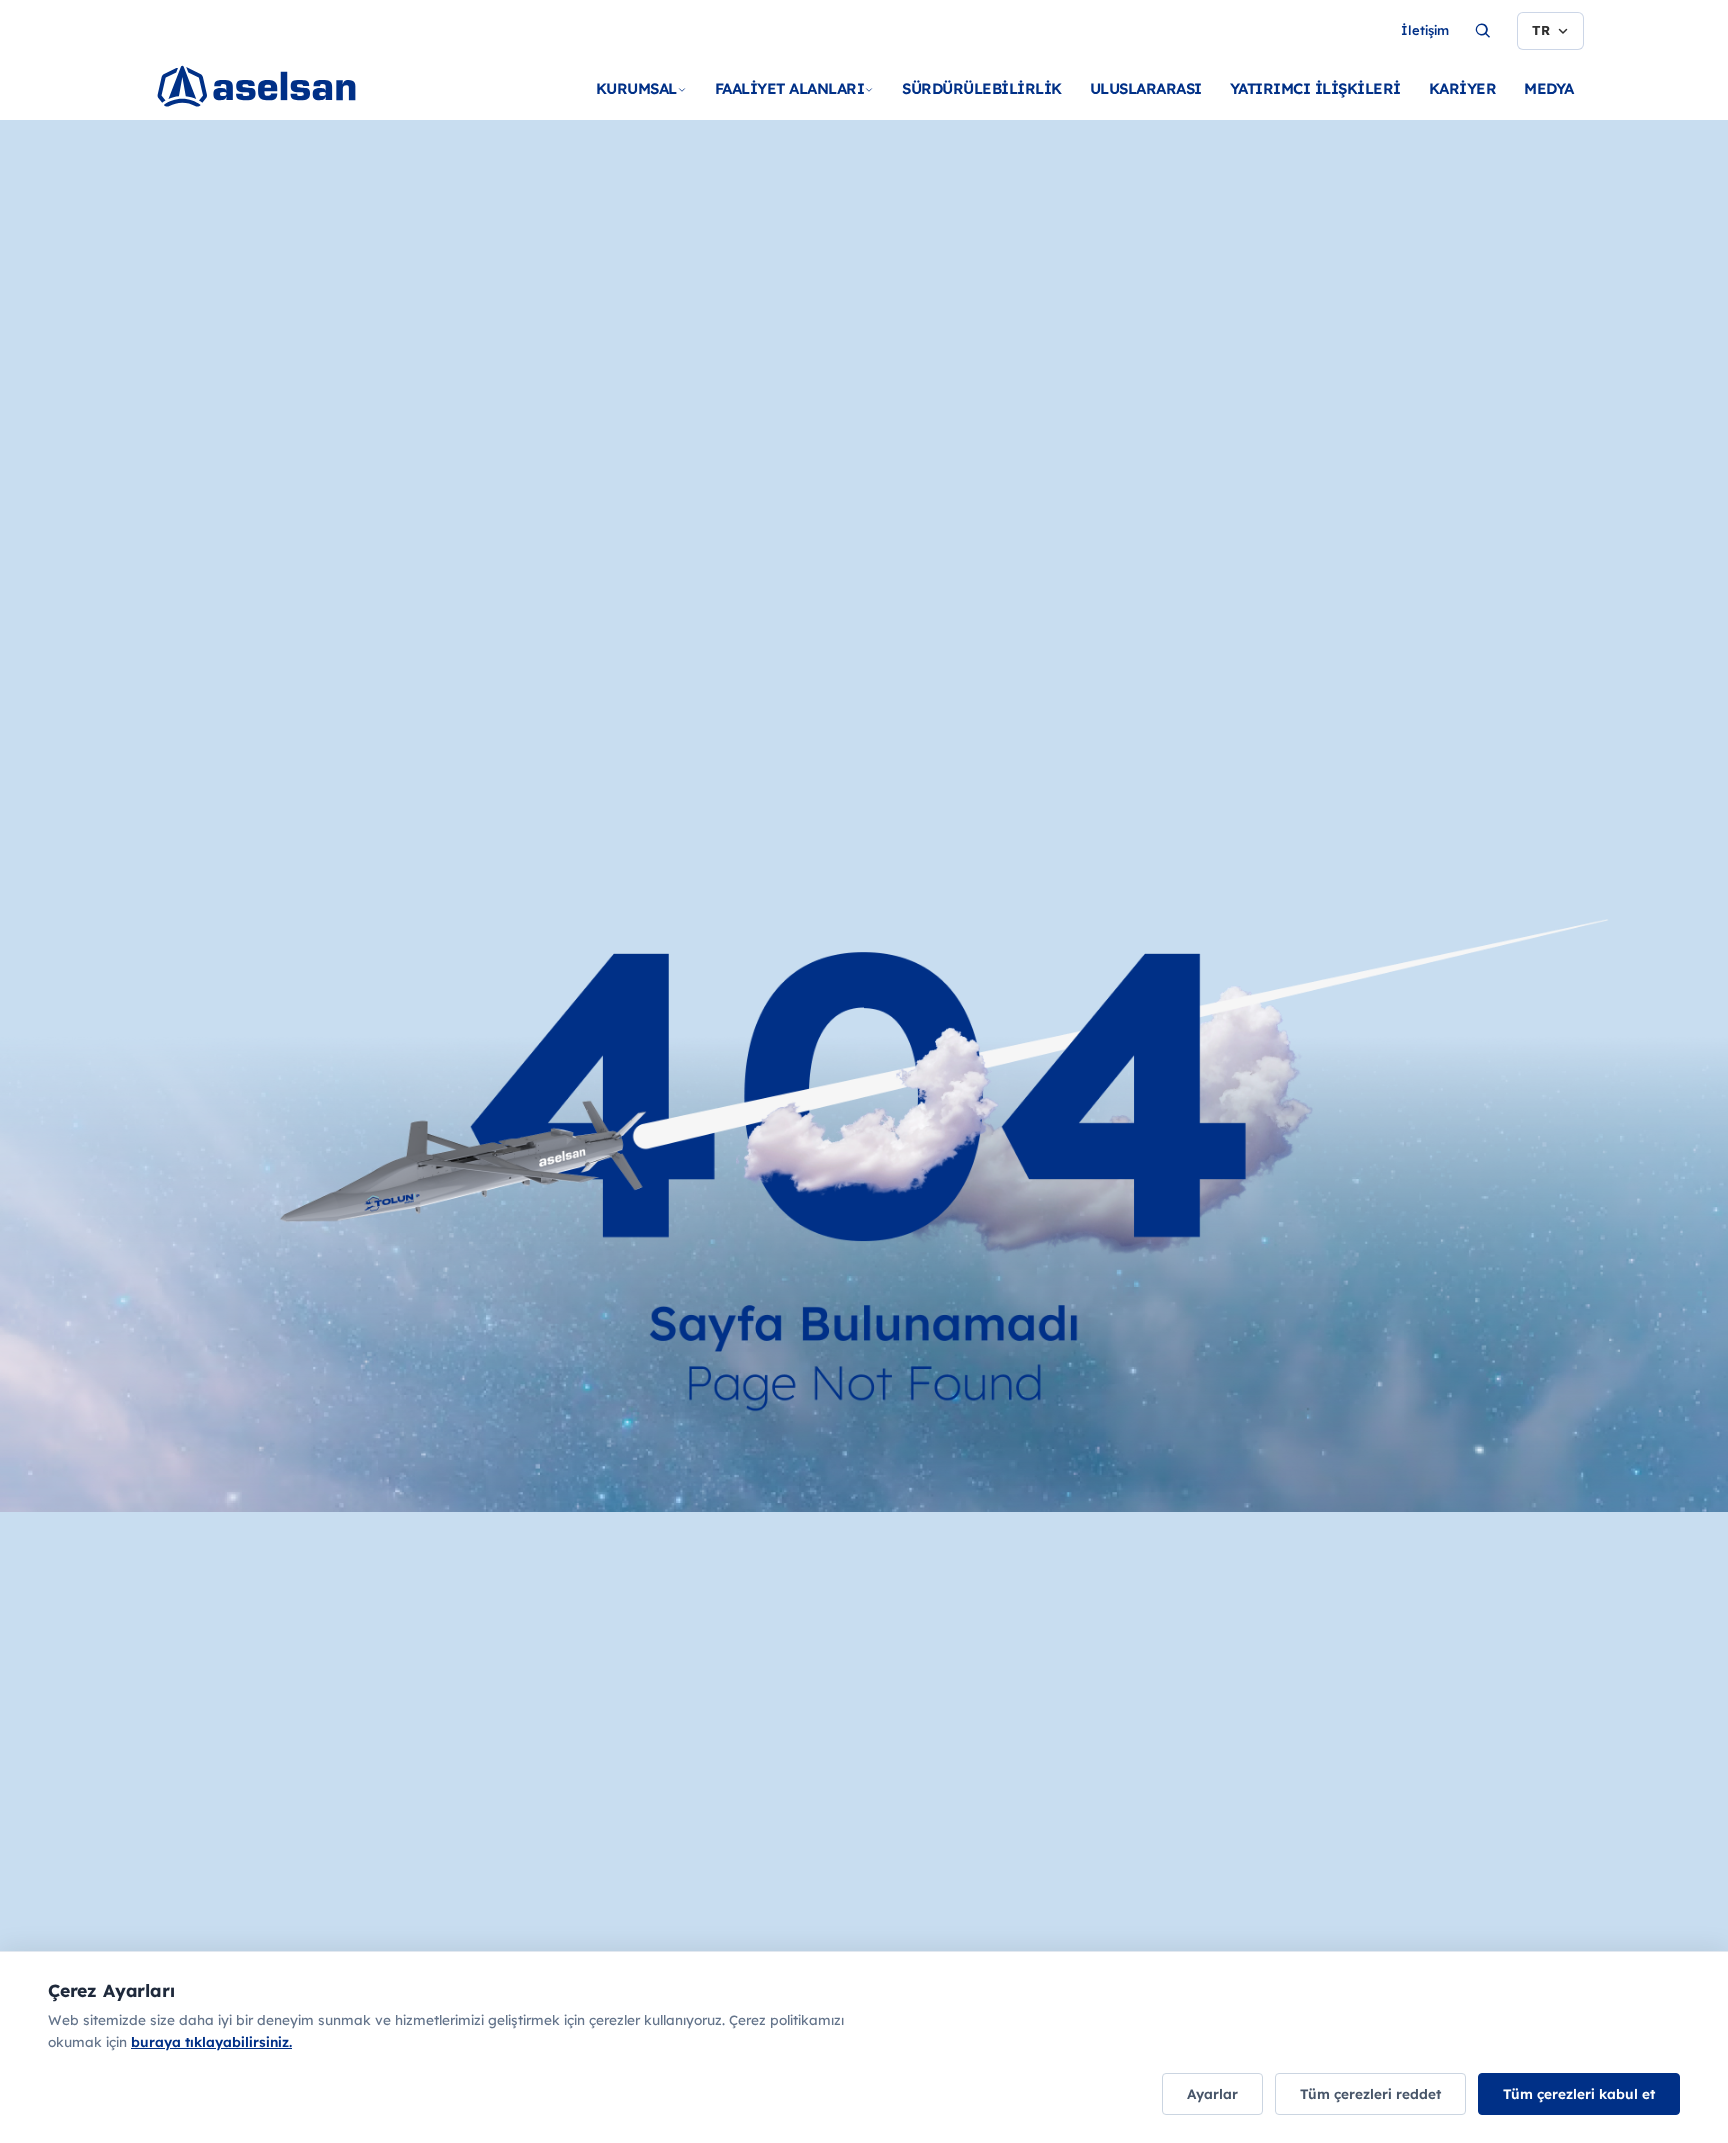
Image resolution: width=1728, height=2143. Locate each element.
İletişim (1425, 30)
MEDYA (1549, 88)
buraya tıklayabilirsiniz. (211, 2041)
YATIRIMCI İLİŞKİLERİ (1315, 88)
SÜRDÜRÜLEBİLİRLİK (982, 88)
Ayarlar (1212, 2093)
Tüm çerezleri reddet (1370, 2093)
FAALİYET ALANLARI (790, 88)
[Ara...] (1483, 31)
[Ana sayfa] (296, 110)
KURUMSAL (636, 88)
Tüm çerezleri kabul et (1579, 2093)
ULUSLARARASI (1146, 88)
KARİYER (1463, 88)
